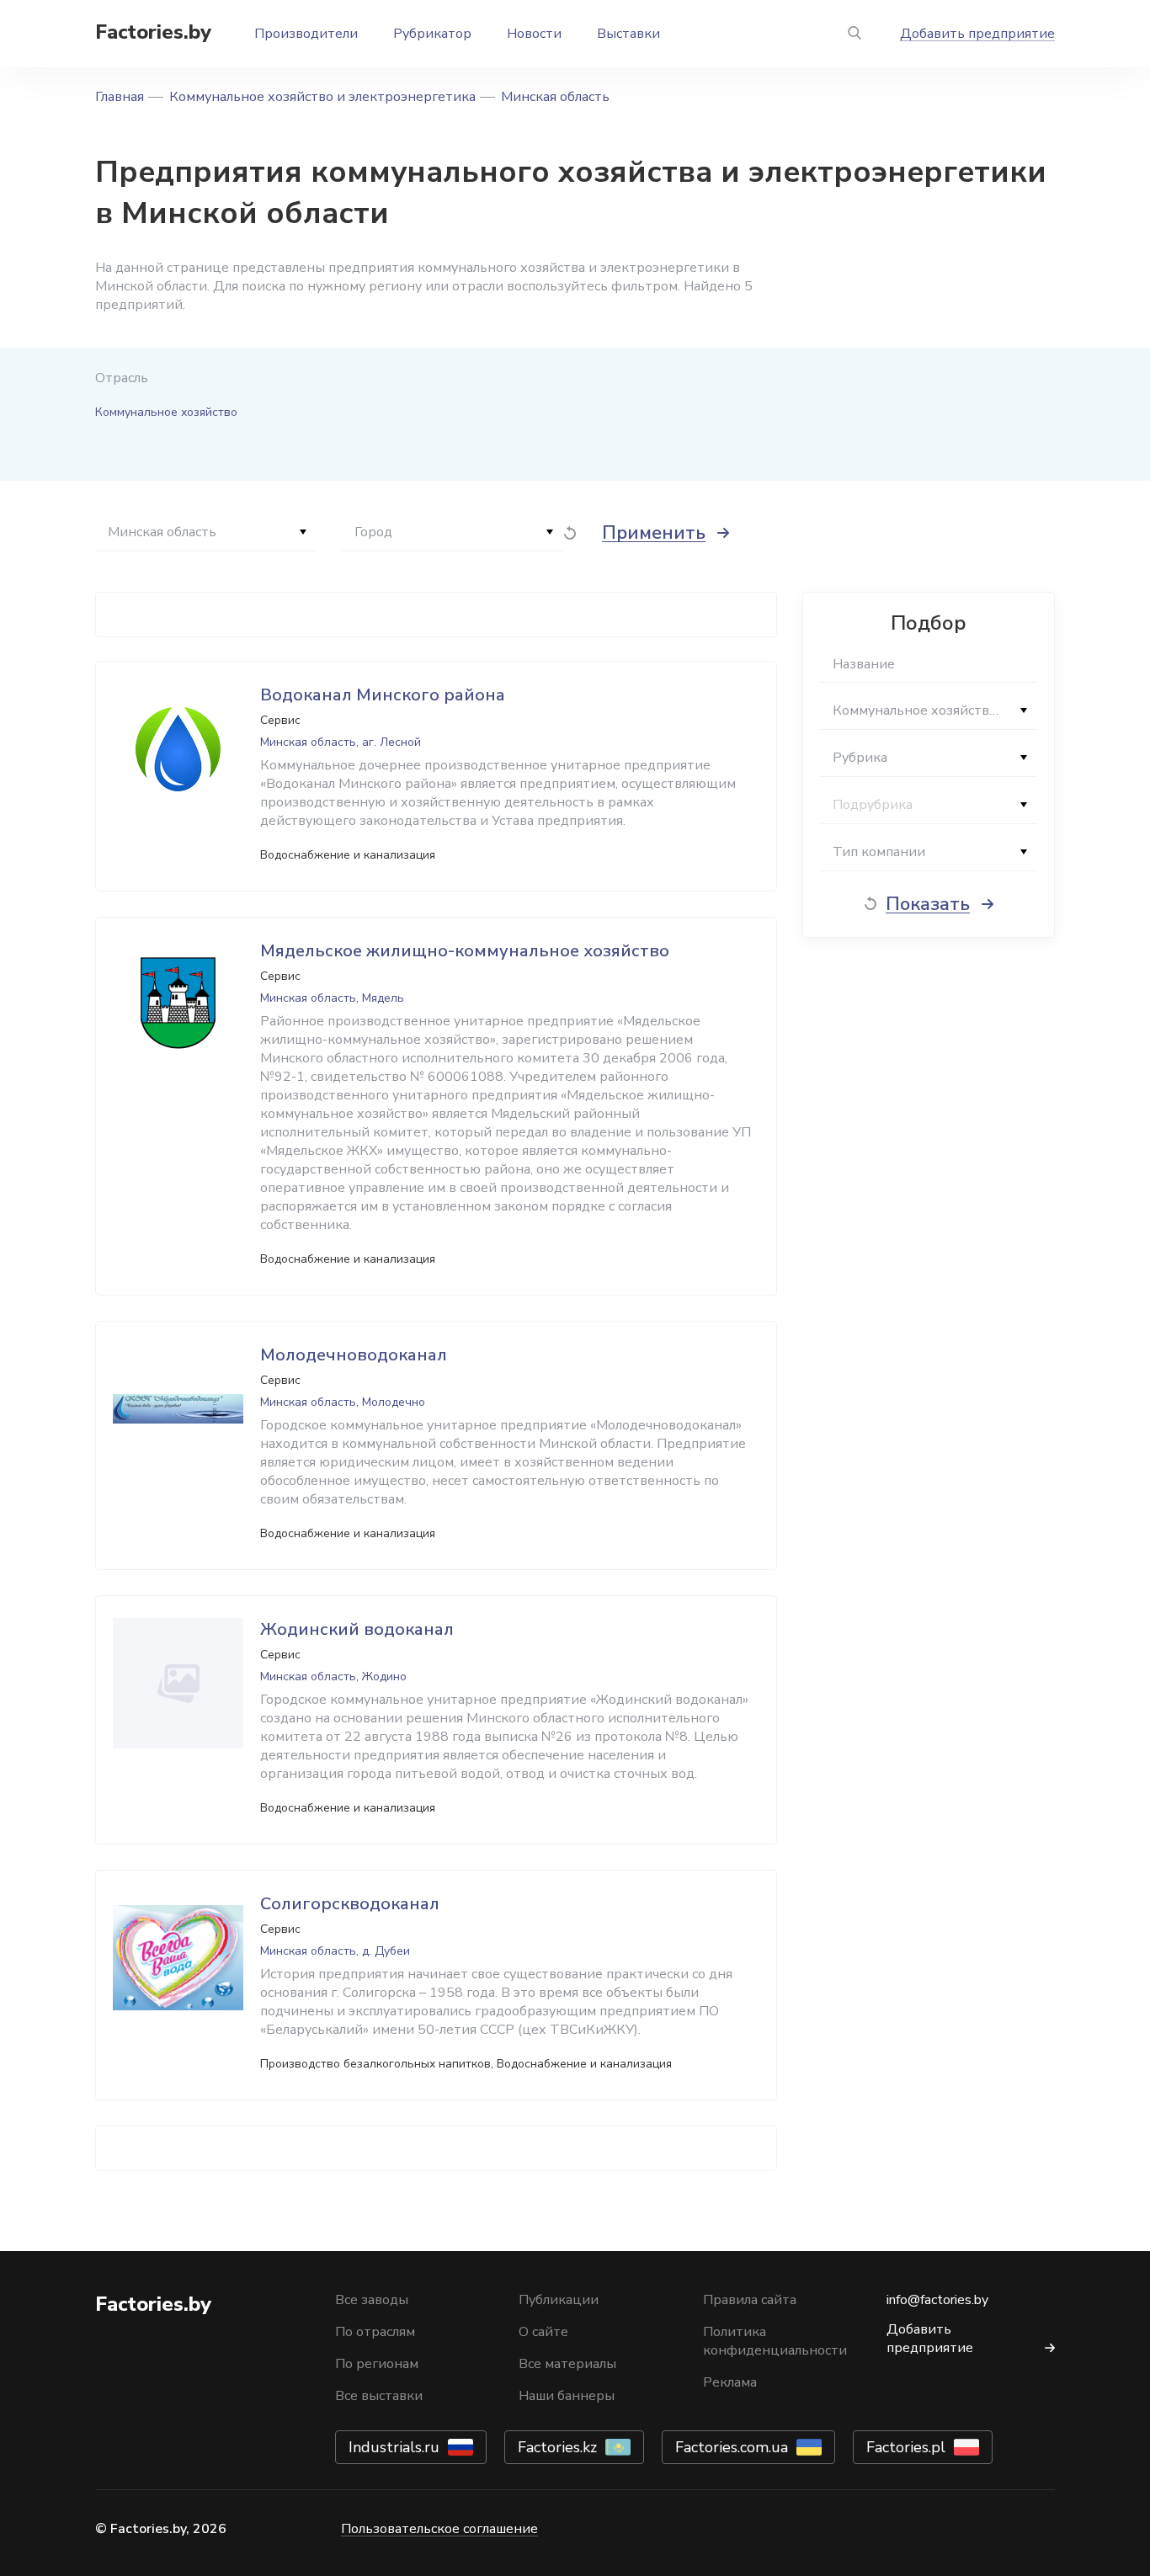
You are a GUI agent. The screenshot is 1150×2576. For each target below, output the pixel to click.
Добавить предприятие (977, 34)
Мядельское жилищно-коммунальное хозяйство (465, 951)
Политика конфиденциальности (775, 2341)
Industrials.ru (394, 2447)
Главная (120, 97)
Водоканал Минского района (383, 695)
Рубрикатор (432, 34)
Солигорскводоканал (350, 1904)
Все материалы (567, 2364)
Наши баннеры (567, 2396)
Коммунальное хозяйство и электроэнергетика (322, 97)
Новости (534, 34)
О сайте (543, 2332)
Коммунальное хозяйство (166, 412)
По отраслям (375, 2332)
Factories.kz (557, 2447)
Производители (306, 34)
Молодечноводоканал (354, 1355)
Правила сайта (750, 2300)
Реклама (730, 2382)
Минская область (555, 97)
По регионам (377, 2364)
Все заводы (372, 2300)
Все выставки (379, 2396)
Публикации (559, 2300)
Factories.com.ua (732, 2447)
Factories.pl (906, 2447)
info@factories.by (937, 2300)
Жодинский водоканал (357, 1629)
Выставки (628, 34)
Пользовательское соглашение (439, 2529)
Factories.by (153, 32)
